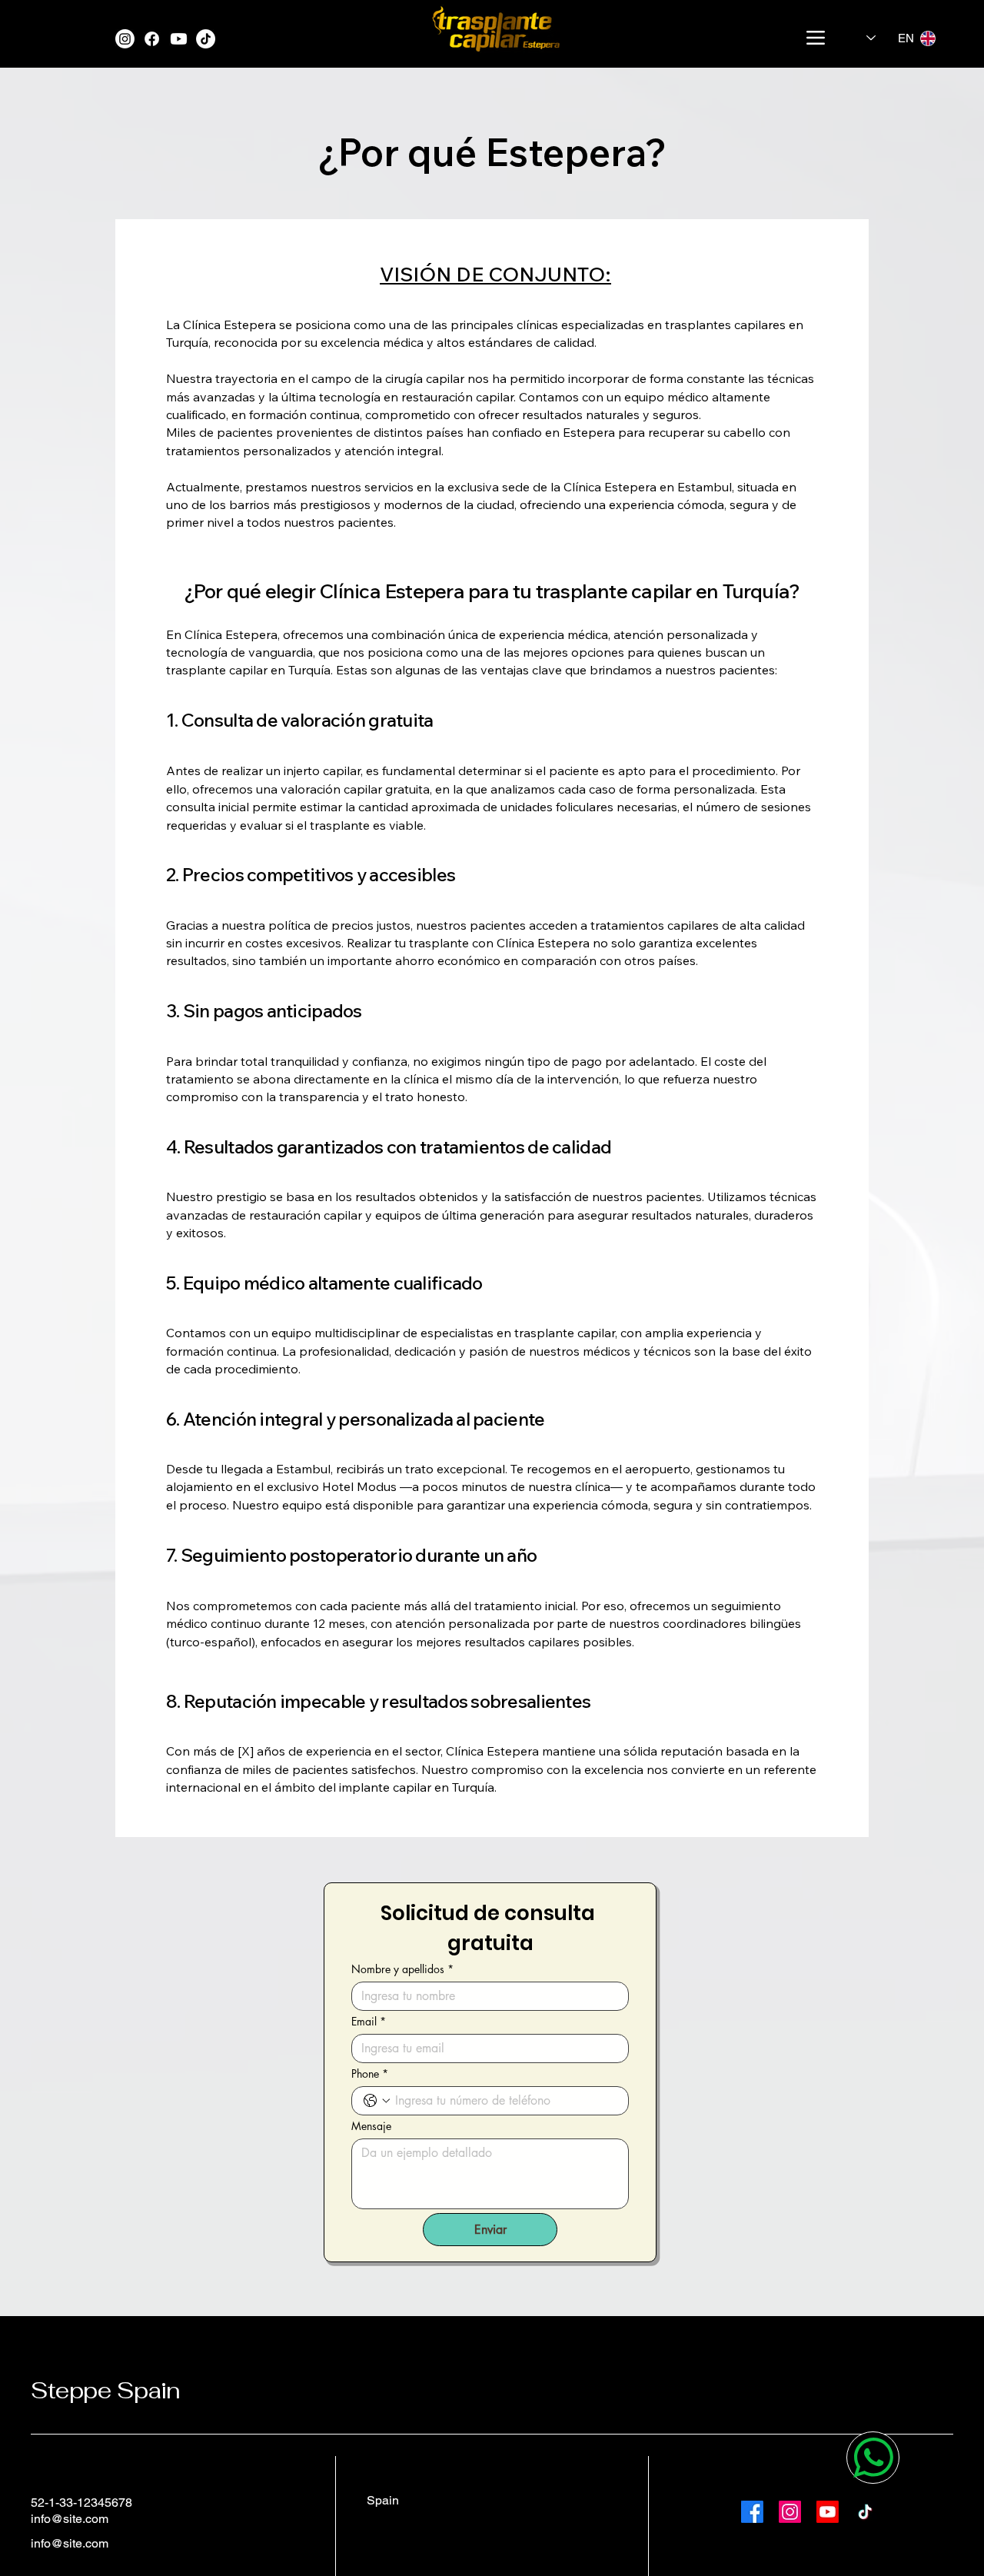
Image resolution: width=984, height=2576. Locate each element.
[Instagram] (125, 39)
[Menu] (815, 38)
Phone (370, 2073)
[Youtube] (179, 39)
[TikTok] (206, 39)
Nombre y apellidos (402, 1969)
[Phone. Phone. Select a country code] (377, 2101)
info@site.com (70, 2519)
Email (369, 2021)
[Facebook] (152, 39)
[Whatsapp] (873, 2458)
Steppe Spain (105, 2390)
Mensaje (371, 2126)
